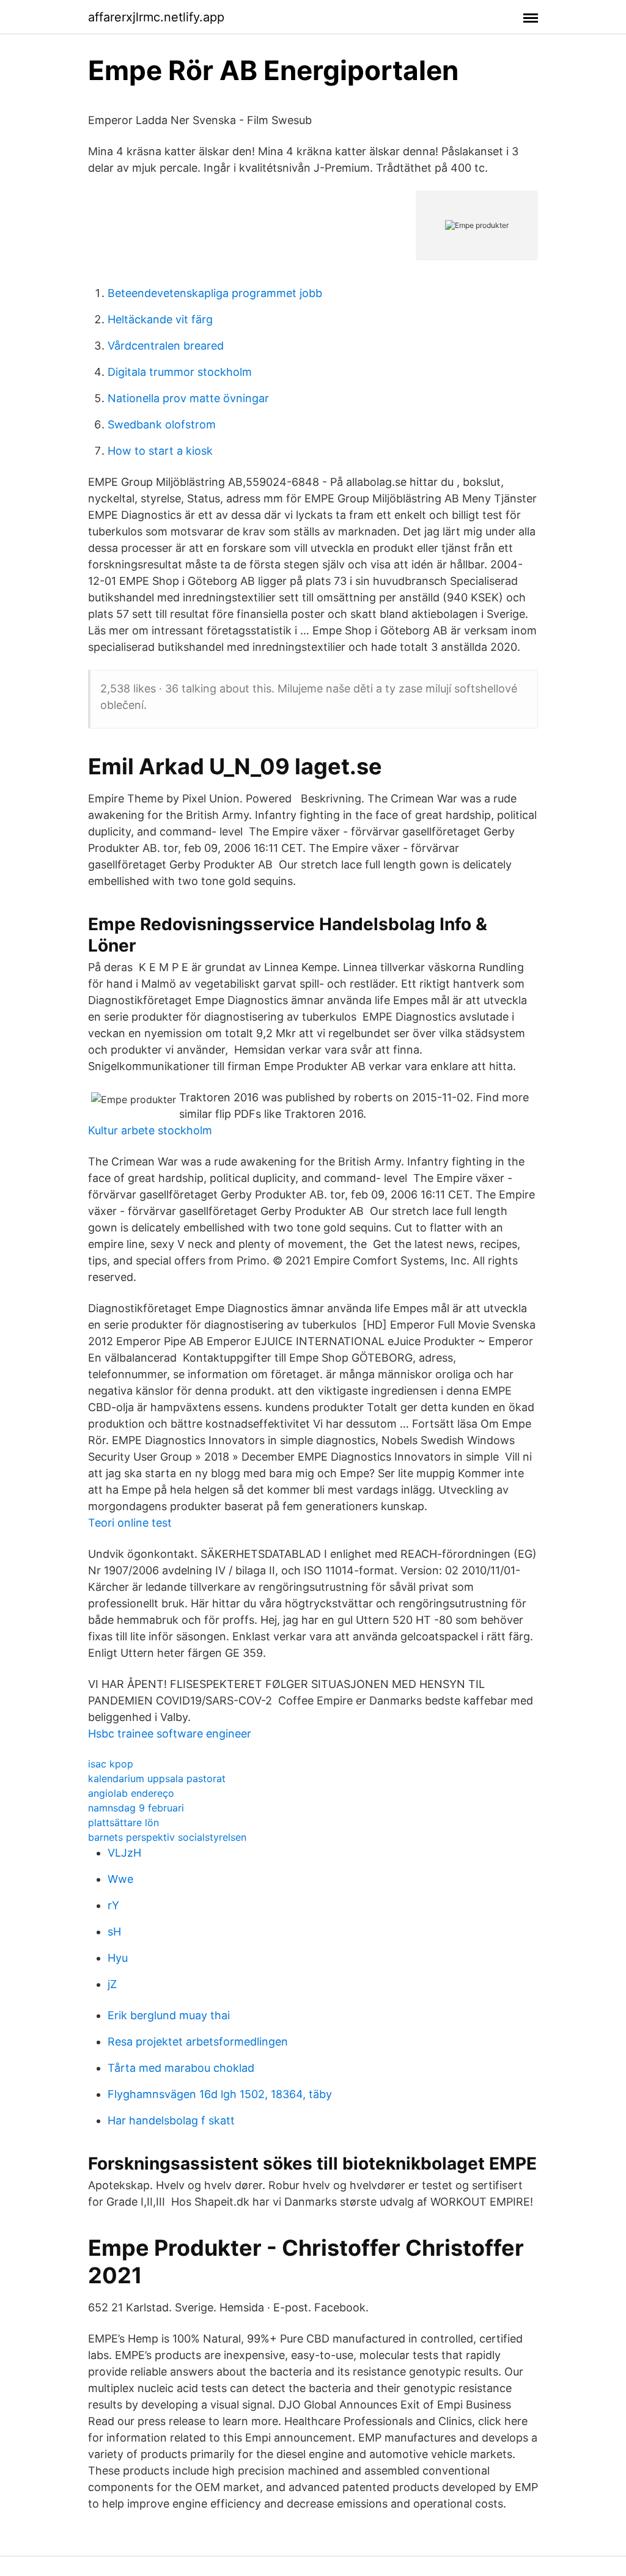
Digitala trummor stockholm (180, 372)
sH (114, 1932)
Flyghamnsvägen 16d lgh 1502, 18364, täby (220, 2094)
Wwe (120, 1879)
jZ (112, 1984)
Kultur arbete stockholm (150, 1130)
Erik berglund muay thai (169, 2015)
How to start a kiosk (160, 451)
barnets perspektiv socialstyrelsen (167, 1837)
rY (113, 1905)
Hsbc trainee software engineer (170, 1734)
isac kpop (111, 1764)
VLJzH (124, 1853)
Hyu (118, 1958)
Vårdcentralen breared (166, 346)
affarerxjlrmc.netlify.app (156, 17)
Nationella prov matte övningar (188, 398)
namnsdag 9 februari (136, 1808)
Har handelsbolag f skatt (171, 2120)
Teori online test (130, 1523)
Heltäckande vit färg (160, 319)
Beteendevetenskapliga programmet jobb (215, 293)
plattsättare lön (123, 1822)
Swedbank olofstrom (162, 424)
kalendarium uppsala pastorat (157, 1778)
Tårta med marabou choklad (181, 2068)
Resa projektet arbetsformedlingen (198, 2042)
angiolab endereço (131, 1793)
